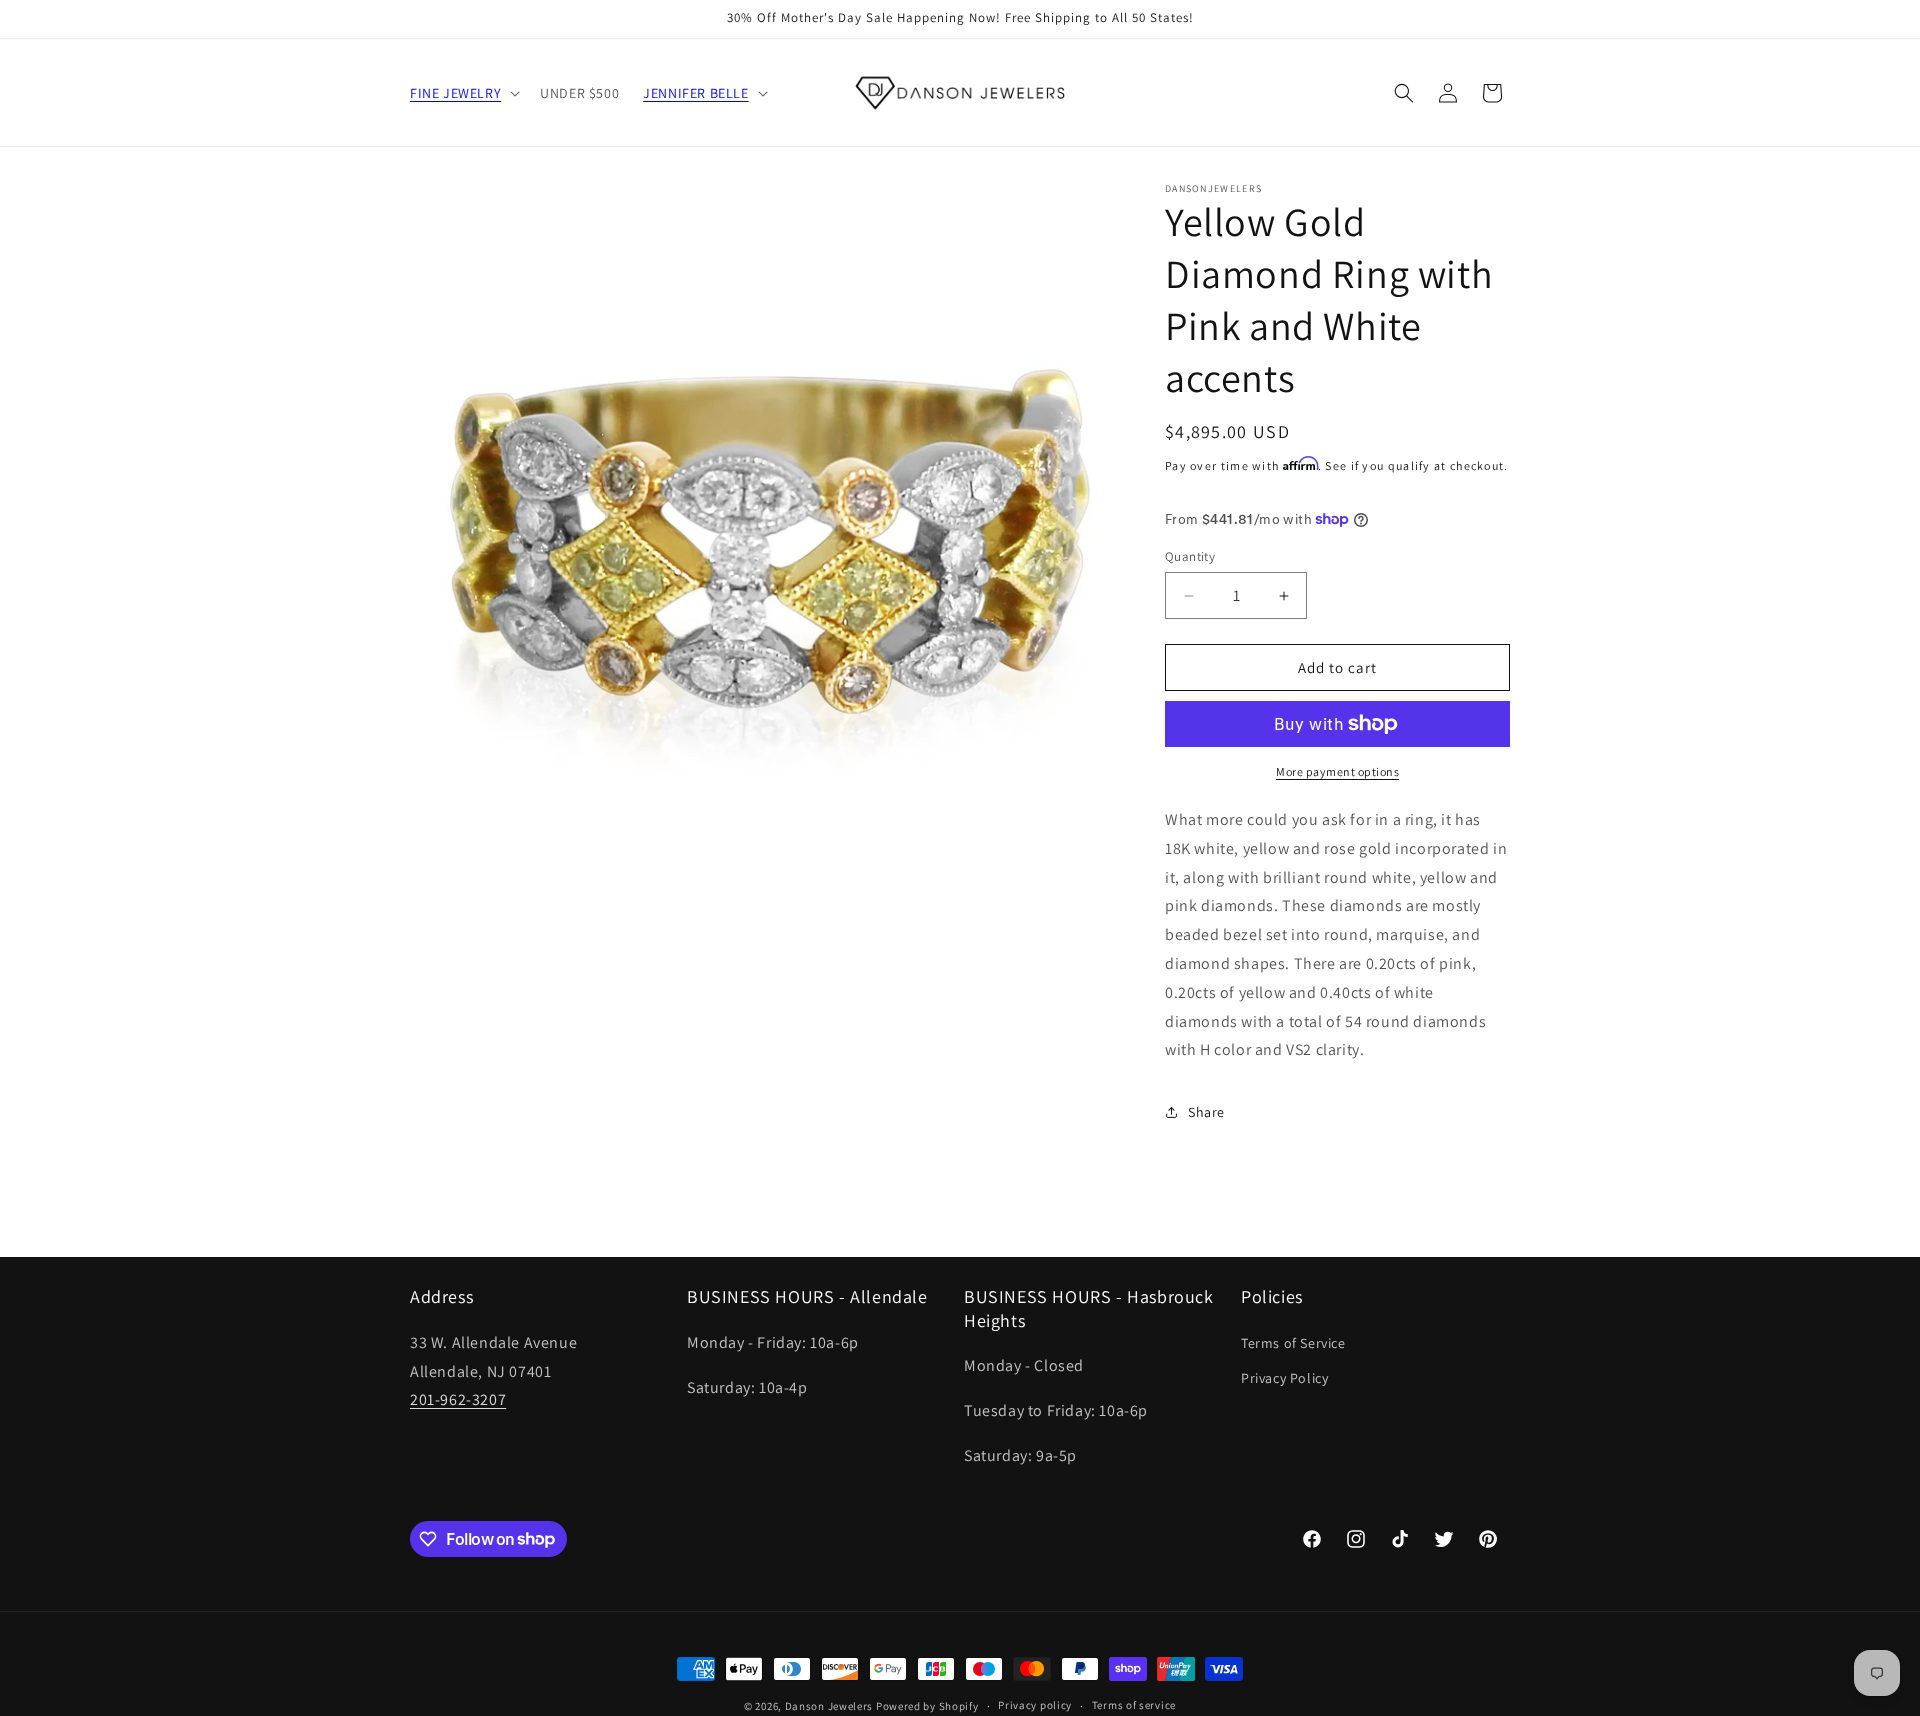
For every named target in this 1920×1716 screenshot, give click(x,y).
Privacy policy (1035, 1705)
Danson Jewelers (829, 1706)
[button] (463, 93)
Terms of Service (1293, 1343)
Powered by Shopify (927, 1706)
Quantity (1190, 556)
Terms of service (1134, 1705)
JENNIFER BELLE (695, 93)
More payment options (1337, 771)
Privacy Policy (1284, 1378)
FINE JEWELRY (455, 93)
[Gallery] (767, 540)
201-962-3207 (458, 1399)
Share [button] (1206, 1112)
